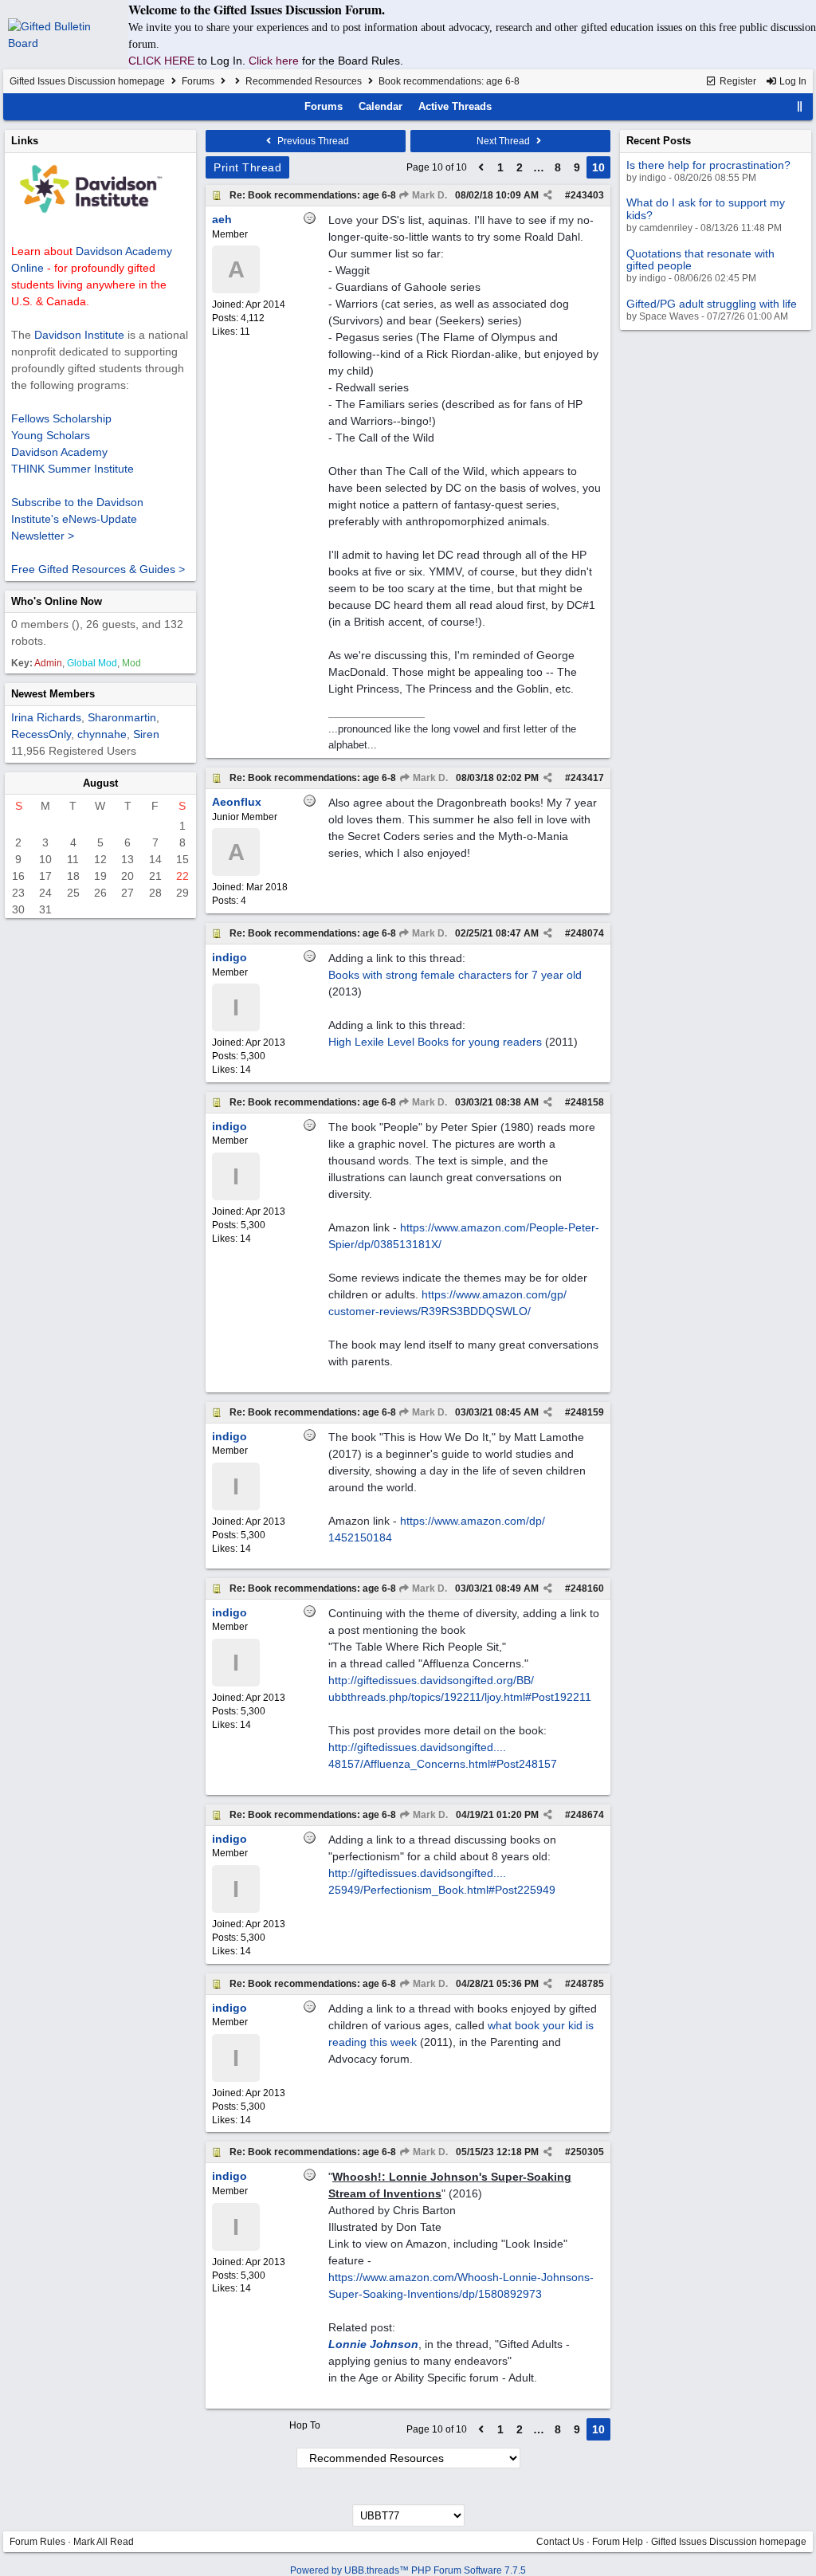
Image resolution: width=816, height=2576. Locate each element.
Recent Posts (659, 141)
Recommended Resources (304, 81)
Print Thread (247, 167)
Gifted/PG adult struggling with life (712, 304)
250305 (587, 2152)
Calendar (381, 106)
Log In (792, 81)
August (100, 783)
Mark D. (428, 195)
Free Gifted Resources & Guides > (98, 569)
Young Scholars (51, 435)
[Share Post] (548, 195)
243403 (587, 195)
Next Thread (504, 141)
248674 (587, 1815)
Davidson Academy (59, 452)
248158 (587, 1102)
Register (737, 81)
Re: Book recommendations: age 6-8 (313, 195)
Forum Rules (37, 2542)
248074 (587, 933)
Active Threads (455, 106)
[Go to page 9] (481, 167)
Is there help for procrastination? (708, 165)
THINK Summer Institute (73, 469)
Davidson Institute (79, 335)
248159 (587, 1412)
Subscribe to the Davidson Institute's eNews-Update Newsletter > (77, 519)
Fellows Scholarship (61, 418)
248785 (587, 1984)
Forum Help (618, 2542)
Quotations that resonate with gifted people (700, 259)
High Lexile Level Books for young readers (435, 1042)
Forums (198, 81)
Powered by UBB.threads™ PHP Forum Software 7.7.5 (408, 2570)
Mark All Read (104, 2542)
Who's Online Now (57, 601)
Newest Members (53, 694)
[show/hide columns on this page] (800, 106)
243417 (587, 778)
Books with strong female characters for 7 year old (455, 975)
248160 (587, 1588)
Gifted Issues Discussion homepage (87, 81)
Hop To (305, 2425)
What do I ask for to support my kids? (706, 208)
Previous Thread (312, 141)
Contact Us (560, 2542)
